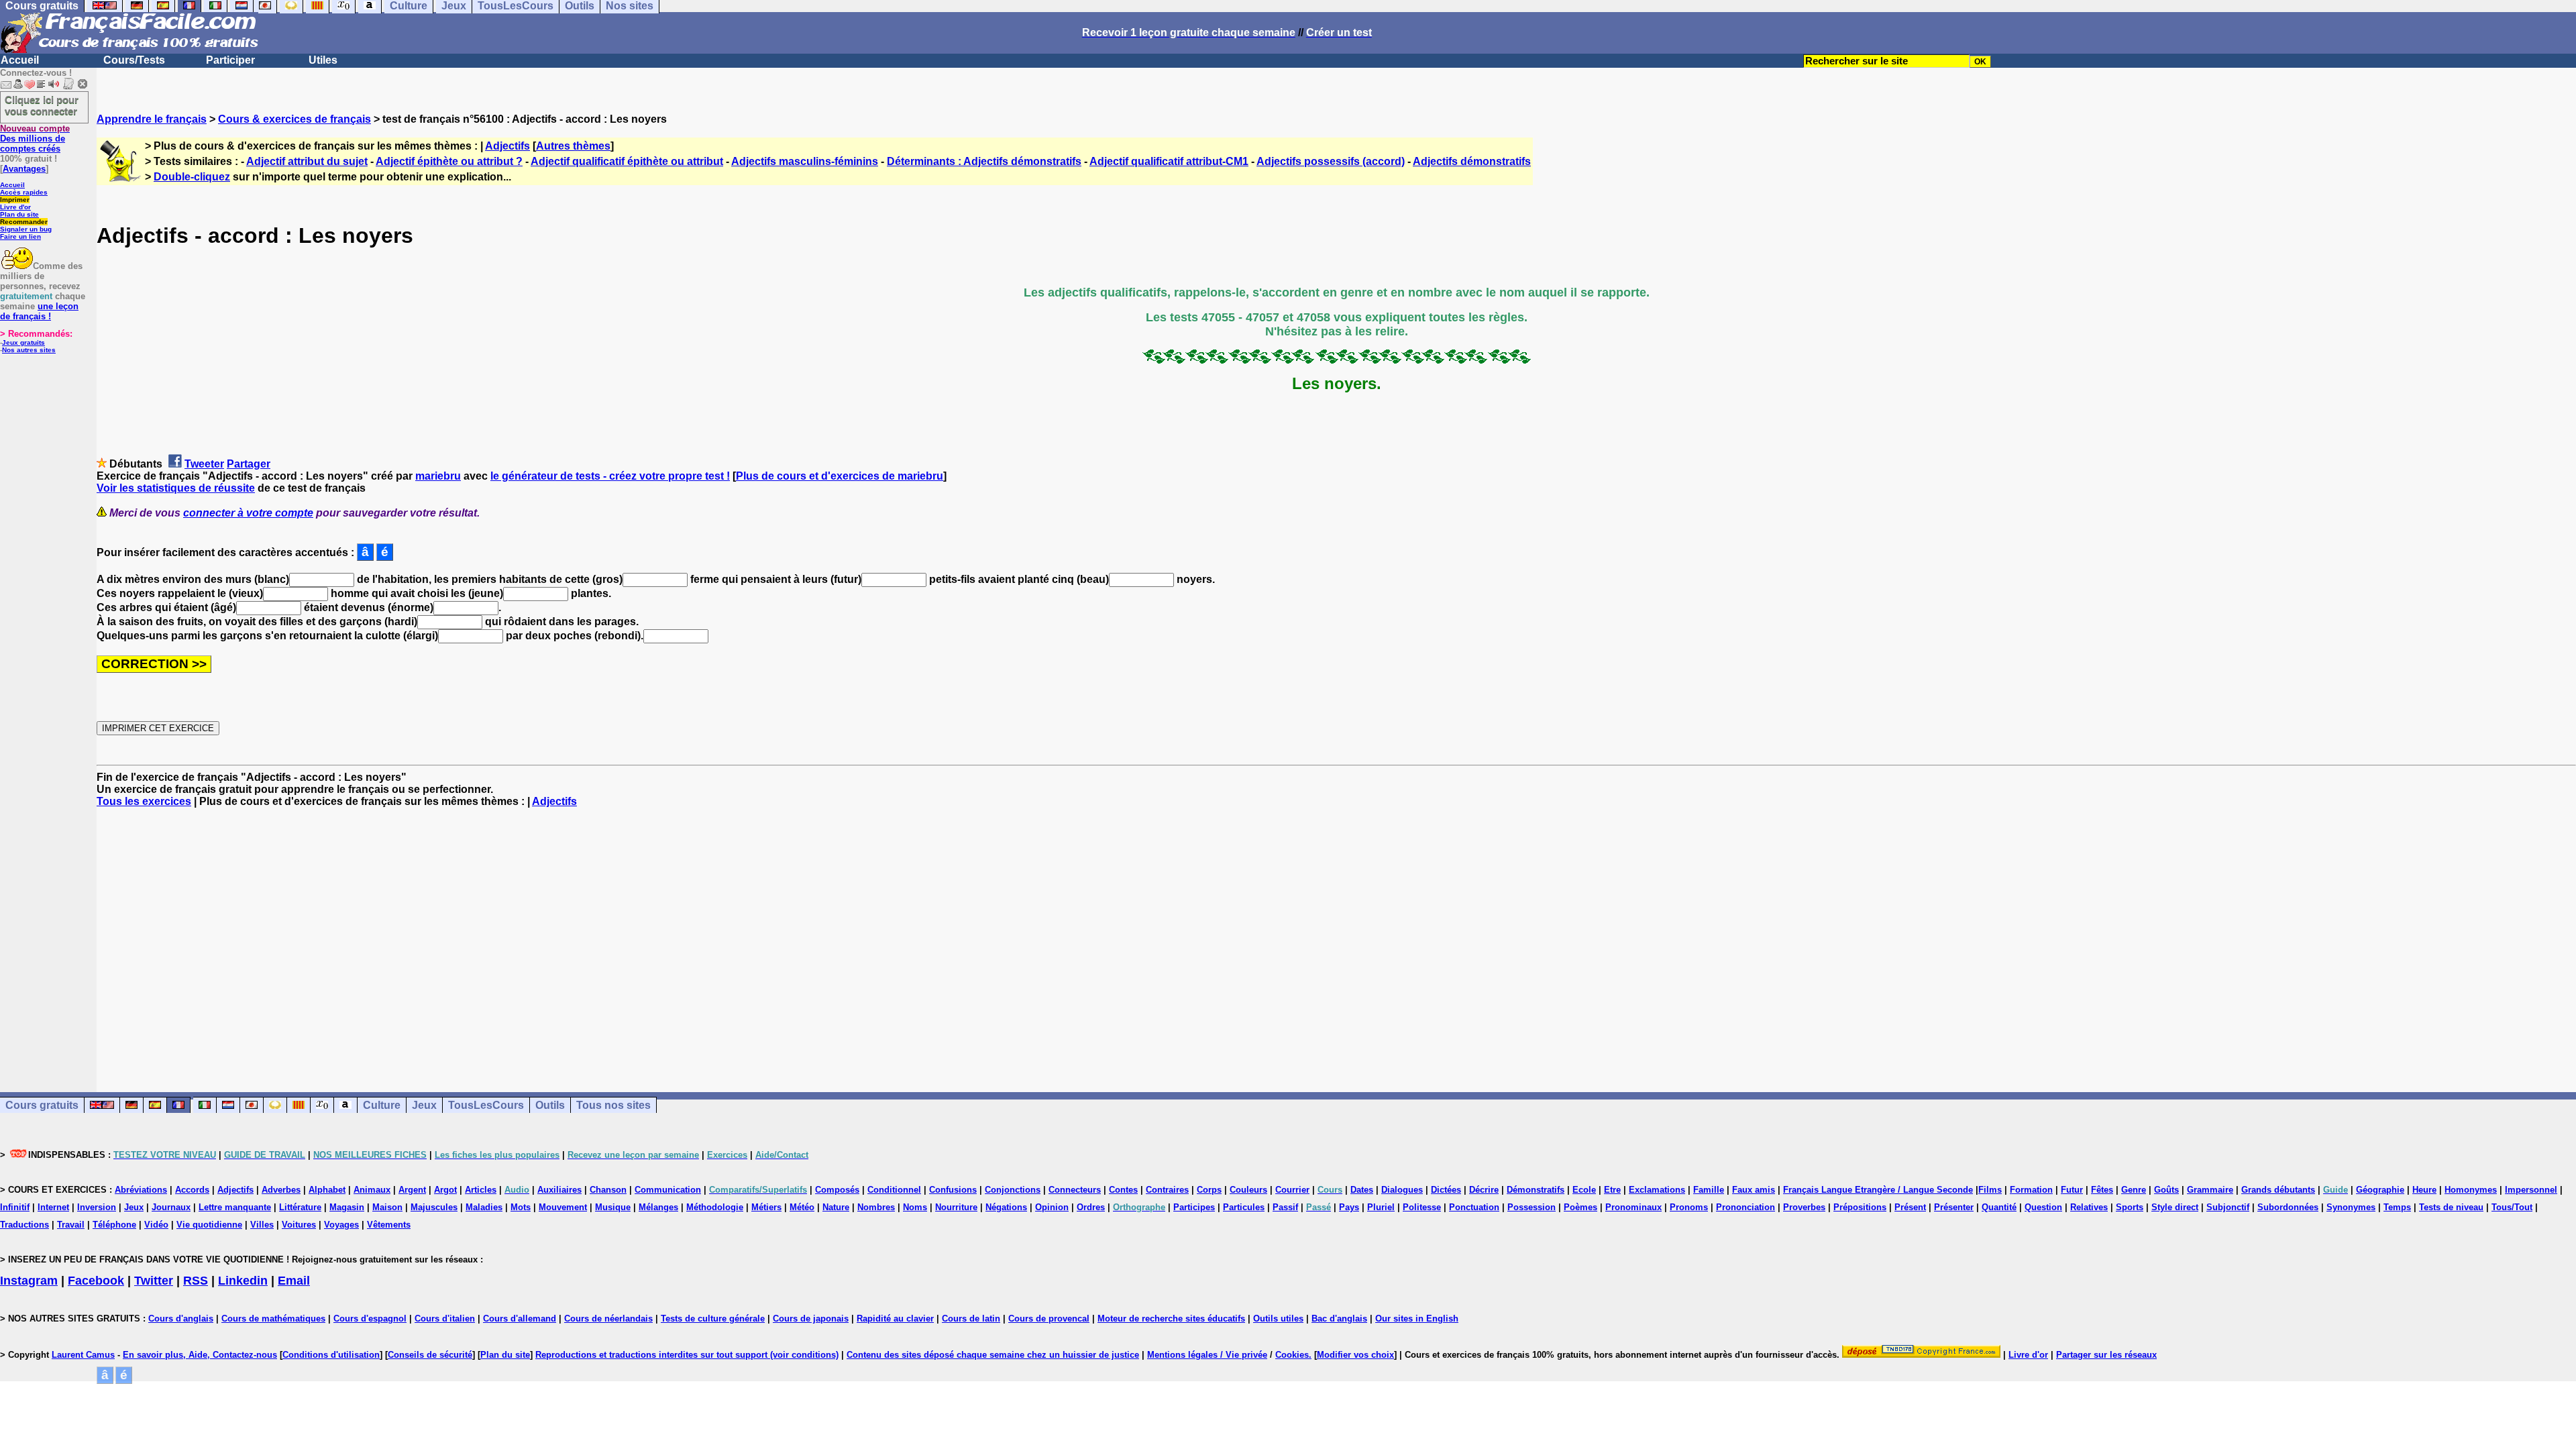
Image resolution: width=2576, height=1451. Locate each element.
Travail (71, 1225)
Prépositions (1860, 1207)
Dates (1362, 1190)
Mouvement (563, 1207)
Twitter (154, 1281)
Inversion (97, 1207)
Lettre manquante (235, 1207)
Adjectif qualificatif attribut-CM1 (1169, 161)
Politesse (1422, 1207)
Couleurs (1248, 1190)
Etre (1612, 1190)
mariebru (438, 476)
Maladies (484, 1207)
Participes (1194, 1207)
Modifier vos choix (1355, 1355)
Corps (1209, 1190)
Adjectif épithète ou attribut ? (449, 161)
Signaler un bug (26, 229)
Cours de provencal (1049, 1319)
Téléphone (114, 1225)
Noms (915, 1207)
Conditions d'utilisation (331, 1355)
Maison (387, 1207)
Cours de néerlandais (608, 1319)
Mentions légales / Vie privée (1207, 1355)
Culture (382, 1105)
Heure (2424, 1190)
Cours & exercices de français (294, 119)
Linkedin (243, 1281)
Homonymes (2471, 1190)
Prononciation (1746, 1207)
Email (294, 1281)
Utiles (323, 60)
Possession (1532, 1207)
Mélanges (658, 1207)
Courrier (1292, 1190)
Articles (481, 1190)
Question (2043, 1207)
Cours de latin (971, 1319)
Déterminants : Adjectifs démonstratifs (984, 161)
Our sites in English (1417, 1319)
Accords (192, 1190)
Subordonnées (2288, 1207)
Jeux (424, 1105)
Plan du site (19, 214)
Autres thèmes (573, 146)
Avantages (24, 169)
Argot (445, 1190)
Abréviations (141, 1190)
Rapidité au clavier (895, 1319)
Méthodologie (715, 1207)
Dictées (1446, 1190)
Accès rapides (24, 192)
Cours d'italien (445, 1319)
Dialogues (1402, 1190)
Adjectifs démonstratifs (1472, 161)
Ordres (1091, 1207)
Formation (2031, 1190)
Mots (521, 1207)
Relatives (2089, 1207)
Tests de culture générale (713, 1319)
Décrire (1484, 1190)
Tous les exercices (144, 801)
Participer (230, 60)
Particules (1244, 1207)
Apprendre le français (152, 119)
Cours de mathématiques (273, 1319)
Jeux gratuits (23, 342)
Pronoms (1689, 1207)
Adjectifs (507, 146)
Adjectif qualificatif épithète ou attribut (627, 161)
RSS (196, 1281)
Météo (802, 1207)
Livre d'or (15, 207)
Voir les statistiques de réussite (176, 488)
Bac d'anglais (1339, 1319)
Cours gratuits (42, 1105)
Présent (1910, 1207)
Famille (1709, 1190)
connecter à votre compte (248, 513)
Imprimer (15, 200)
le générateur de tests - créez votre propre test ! (610, 476)
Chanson (608, 1190)
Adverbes (281, 1190)
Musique (613, 1207)
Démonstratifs (1536, 1190)
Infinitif (15, 1207)
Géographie (2380, 1190)
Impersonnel (2531, 1190)
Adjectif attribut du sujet (307, 161)
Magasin (347, 1207)
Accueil (20, 60)
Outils (550, 1105)
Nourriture (956, 1207)
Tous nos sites (613, 1105)
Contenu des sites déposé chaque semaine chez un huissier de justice (993, 1355)
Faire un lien (20, 236)
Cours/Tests (134, 60)
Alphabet (327, 1190)
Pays (1349, 1207)
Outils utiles (1278, 1319)
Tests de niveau (2451, 1207)
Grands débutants (2278, 1190)
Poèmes (1580, 1207)
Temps (2397, 1207)
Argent (412, 1190)
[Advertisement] (1336, 938)
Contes (1123, 1190)
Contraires (1167, 1190)
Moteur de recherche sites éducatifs (1171, 1319)
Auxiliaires (559, 1190)
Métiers (766, 1207)
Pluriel (1381, 1207)
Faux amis (1754, 1190)
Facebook (96, 1281)
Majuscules (434, 1207)
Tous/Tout (2512, 1207)
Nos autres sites (29, 350)
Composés (837, 1190)
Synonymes (2351, 1207)
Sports (2130, 1207)
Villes (262, 1225)
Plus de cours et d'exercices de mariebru (840, 476)
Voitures (299, 1225)
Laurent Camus (83, 1355)
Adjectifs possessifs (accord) (1331, 161)
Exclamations (1657, 1190)
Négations (1006, 1207)
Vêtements (389, 1225)
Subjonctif (2228, 1207)
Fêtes (2102, 1190)
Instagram (29, 1281)
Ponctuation (1474, 1207)
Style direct (2175, 1207)
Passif (1285, 1207)
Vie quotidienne (209, 1225)
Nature (836, 1207)
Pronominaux (1633, 1207)
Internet (53, 1207)
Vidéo (156, 1225)
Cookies (1292, 1355)
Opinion (1052, 1207)
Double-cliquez (192, 177)
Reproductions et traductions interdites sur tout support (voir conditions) (687, 1355)
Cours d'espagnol (370, 1319)
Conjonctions (1013, 1190)
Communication (668, 1190)
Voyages (341, 1225)
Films (1990, 1190)
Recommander (24, 222)
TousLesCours (486, 1105)
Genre (2134, 1190)
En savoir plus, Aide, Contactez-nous (200, 1355)
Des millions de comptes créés (35, 139)
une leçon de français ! (39, 311)
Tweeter (204, 464)
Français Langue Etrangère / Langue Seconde (1878, 1190)
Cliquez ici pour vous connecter (42, 105)
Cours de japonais (811, 1319)
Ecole (1584, 1190)
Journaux (171, 1207)
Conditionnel (894, 1190)
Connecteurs (1075, 1190)
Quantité (1999, 1207)
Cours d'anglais (181, 1319)
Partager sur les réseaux (2106, 1355)
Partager (249, 464)
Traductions (24, 1225)
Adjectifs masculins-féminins (805, 161)
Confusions (953, 1190)
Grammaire (2210, 1190)
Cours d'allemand (520, 1319)
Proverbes (1804, 1207)
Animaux (372, 1190)
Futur (2072, 1190)
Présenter (1954, 1207)
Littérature (300, 1207)
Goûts (2166, 1190)
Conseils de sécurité (430, 1355)
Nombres (876, 1207)
